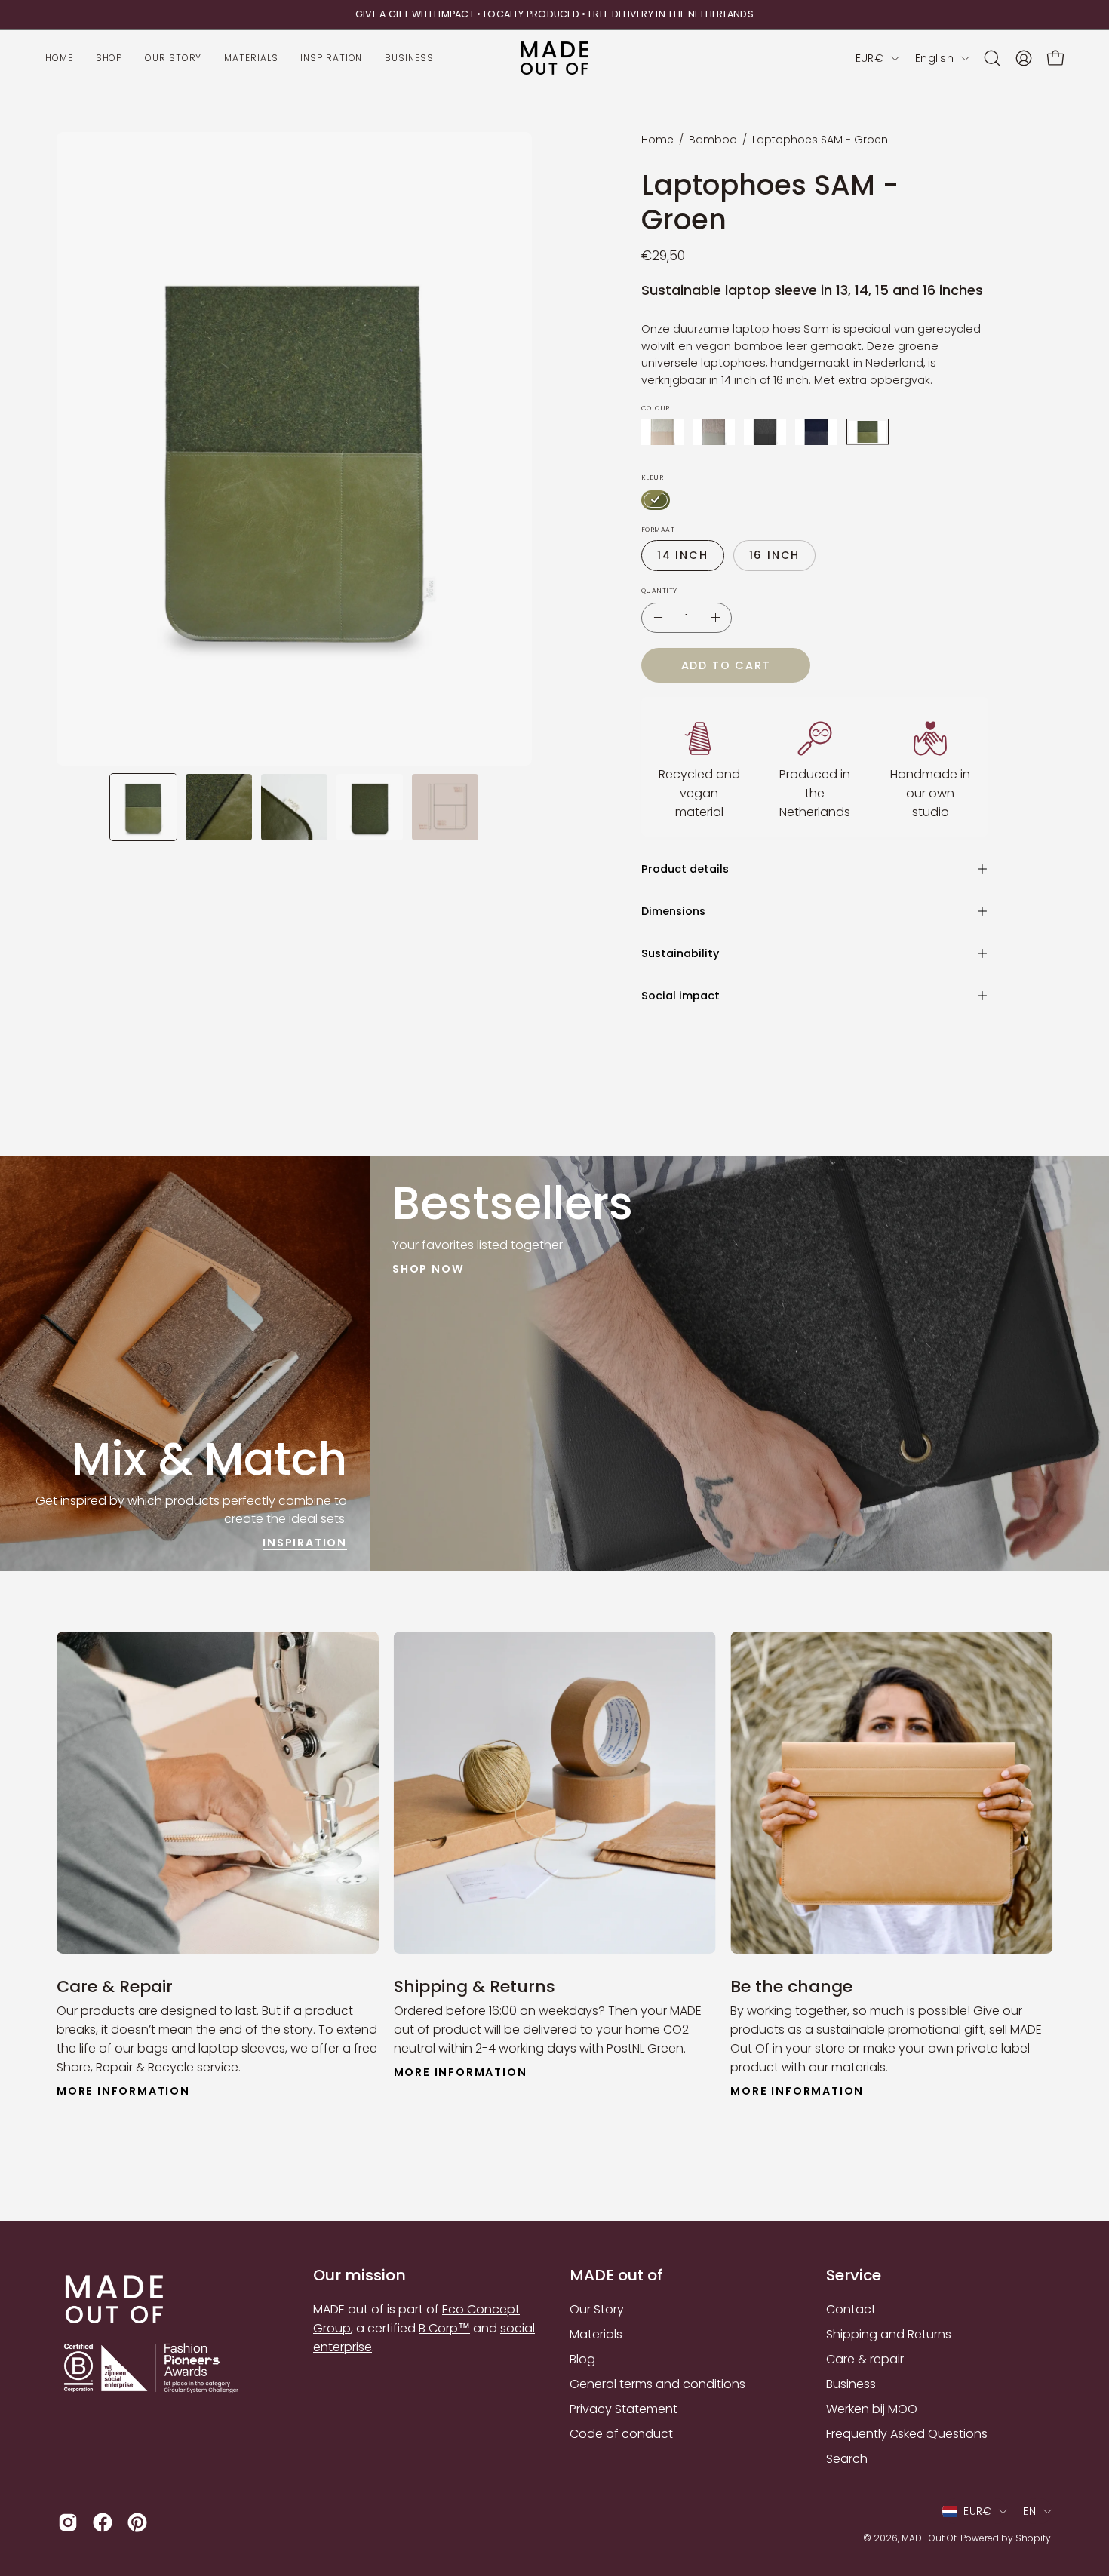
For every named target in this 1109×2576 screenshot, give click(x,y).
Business (851, 2384)
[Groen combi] (656, 500)
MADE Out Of (929, 2538)
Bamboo (713, 140)
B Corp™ (444, 2328)
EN (1029, 2511)
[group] (554, 15)
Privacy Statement (624, 2409)
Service (854, 2275)
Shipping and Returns (889, 2334)
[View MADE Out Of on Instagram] (68, 2522)
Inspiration (305, 1542)
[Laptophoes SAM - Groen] (143, 807)
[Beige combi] (662, 432)
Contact (851, 2309)
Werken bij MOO (872, 2409)
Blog (582, 2359)
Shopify (1033, 2538)
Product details (685, 869)
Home (657, 140)
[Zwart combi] (765, 432)
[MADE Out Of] (554, 58)
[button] (992, 58)
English (934, 58)
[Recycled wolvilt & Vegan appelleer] (816, 432)
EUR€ (869, 58)
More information (123, 2091)
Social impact (680, 996)
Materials (596, 2334)
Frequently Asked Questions (907, 2434)
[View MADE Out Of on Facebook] (103, 2522)
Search (847, 2459)
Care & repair (865, 2359)
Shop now (428, 1269)
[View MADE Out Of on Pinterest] (137, 2522)
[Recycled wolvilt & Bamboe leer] (868, 432)
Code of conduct (621, 2434)
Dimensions (673, 911)
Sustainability (680, 953)
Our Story (597, 2309)
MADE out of (616, 2275)
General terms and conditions (657, 2384)
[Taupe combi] (714, 432)
